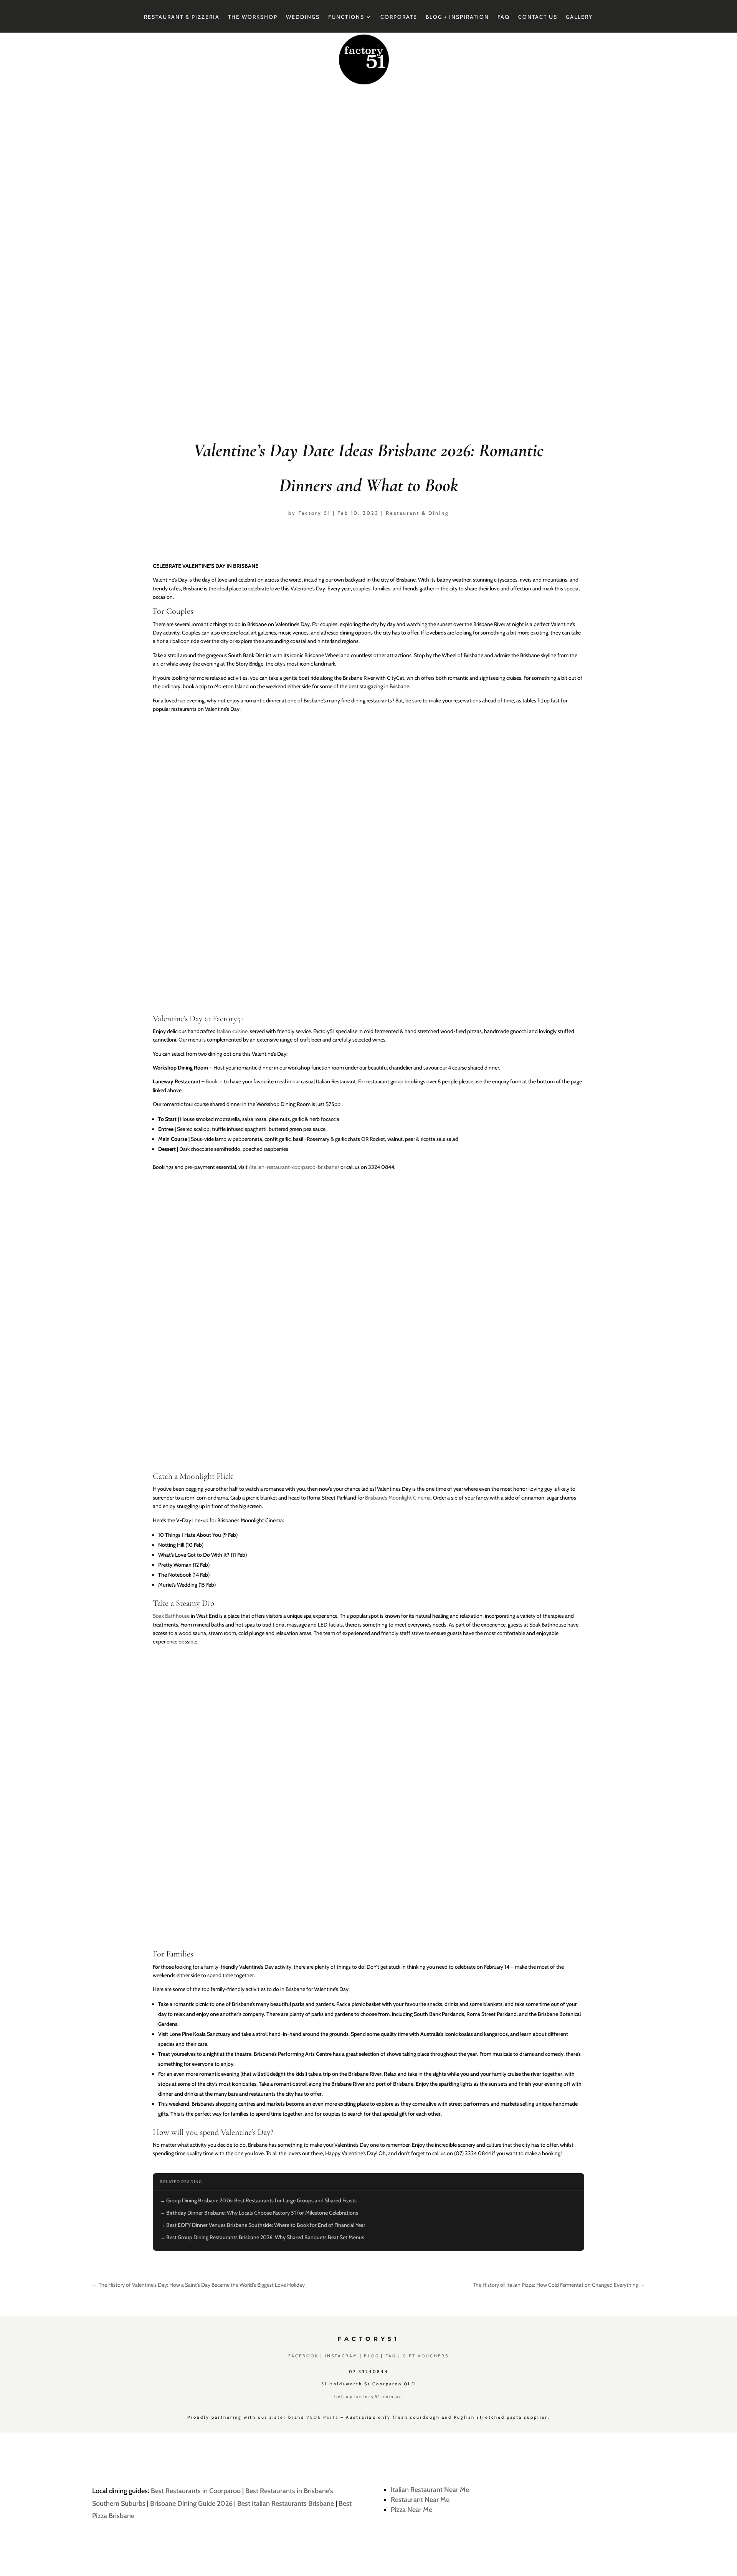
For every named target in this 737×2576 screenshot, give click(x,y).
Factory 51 (314, 513)
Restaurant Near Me (420, 2500)
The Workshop (253, 17)
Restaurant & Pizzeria (182, 17)
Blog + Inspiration (457, 17)
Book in (214, 1081)
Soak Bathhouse (171, 1616)
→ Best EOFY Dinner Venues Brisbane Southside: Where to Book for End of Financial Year (263, 2225)
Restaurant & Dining (417, 513)
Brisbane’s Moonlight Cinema (398, 1498)
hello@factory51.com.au (368, 2396)
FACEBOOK (303, 2356)
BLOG (372, 2356)
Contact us (538, 17)
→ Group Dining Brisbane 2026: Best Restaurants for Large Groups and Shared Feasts (258, 2200)
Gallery (579, 17)
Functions (346, 17)
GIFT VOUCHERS (426, 2356)
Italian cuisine (232, 1031)
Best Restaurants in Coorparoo (196, 2491)
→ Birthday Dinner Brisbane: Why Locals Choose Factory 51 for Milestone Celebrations (259, 2213)
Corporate (399, 17)
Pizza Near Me (411, 2510)
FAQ (504, 17)
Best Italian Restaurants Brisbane (286, 2503)
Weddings (303, 17)
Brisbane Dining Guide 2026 (191, 2503)
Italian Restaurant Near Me (430, 2490)
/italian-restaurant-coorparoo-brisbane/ (294, 1167)
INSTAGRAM (341, 2356)
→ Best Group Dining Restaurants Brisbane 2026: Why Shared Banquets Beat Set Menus (262, 2237)
